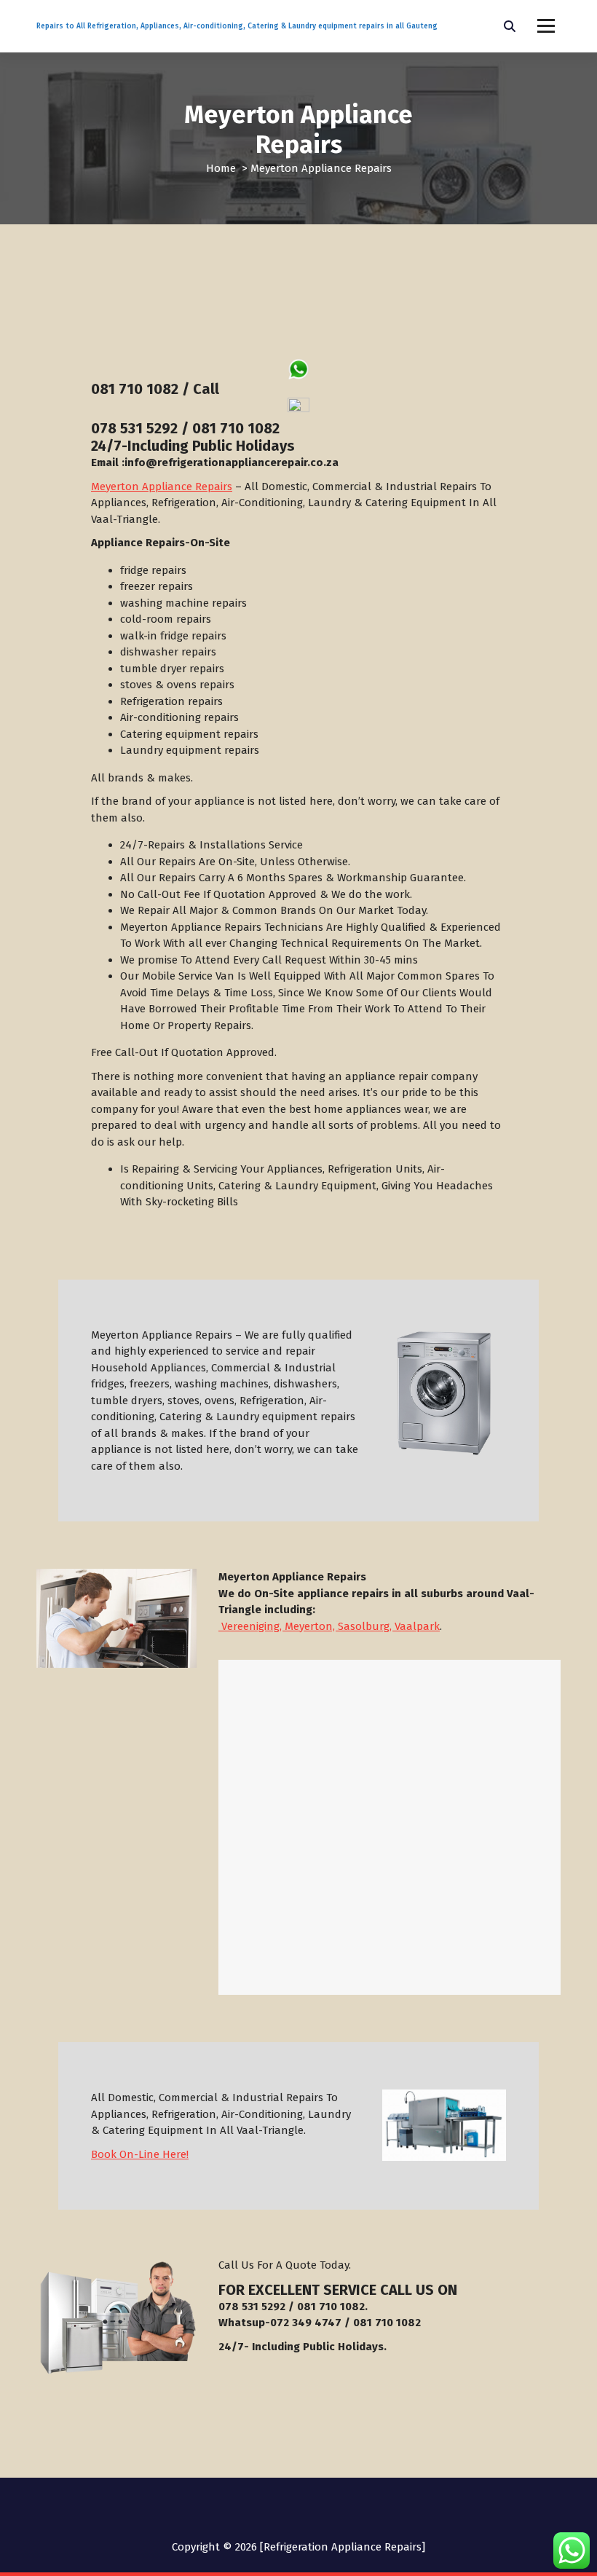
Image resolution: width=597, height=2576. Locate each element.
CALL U (403, 2290)
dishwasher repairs (168, 652)
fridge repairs (153, 570)
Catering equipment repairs (189, 734)
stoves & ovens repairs (177, 685)
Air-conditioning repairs (179, 717)
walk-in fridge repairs (173, 636)
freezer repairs (157, 586)
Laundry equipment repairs (190, 750)
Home (221, 168)
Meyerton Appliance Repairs (162, 487)
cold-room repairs (166, 619)
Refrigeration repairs (171, 701)
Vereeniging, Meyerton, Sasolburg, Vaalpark (329, 1626)
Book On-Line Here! (140, 2154)
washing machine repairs (183, 603)
